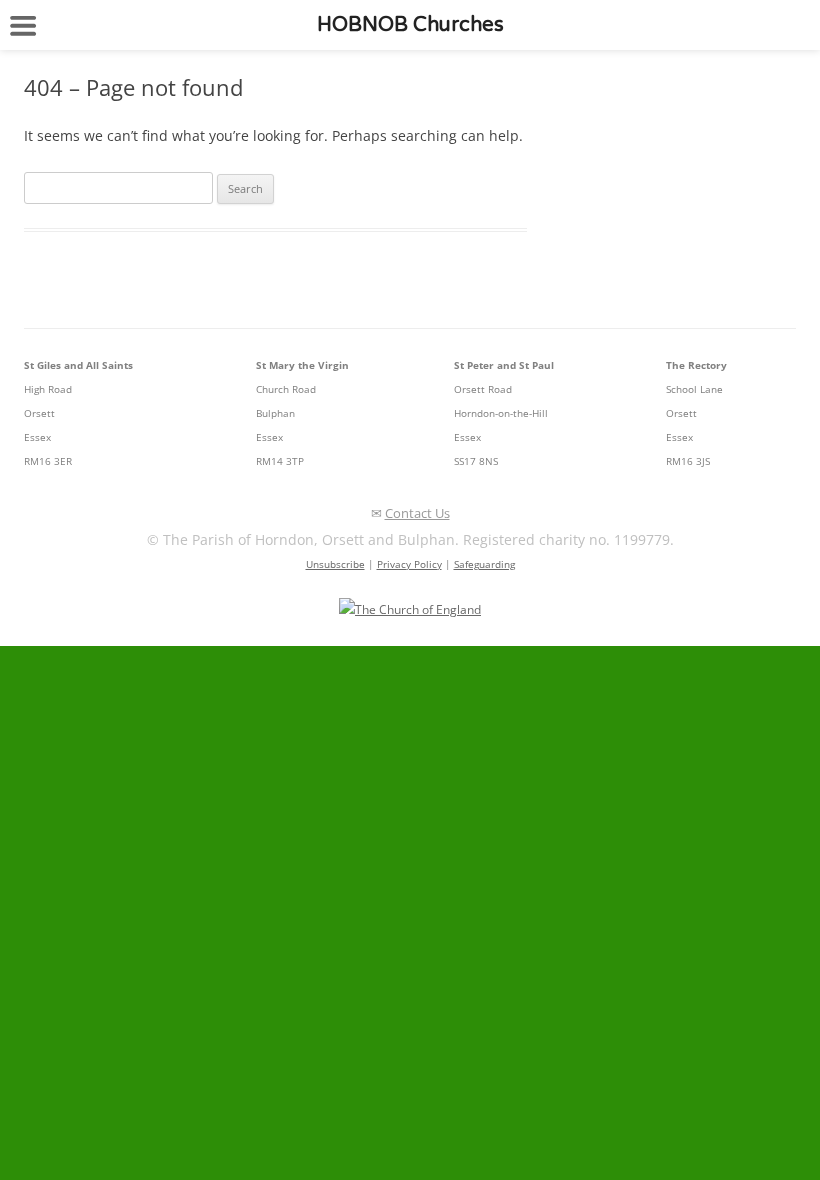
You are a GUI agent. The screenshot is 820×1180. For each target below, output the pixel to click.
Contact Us (417, 513)
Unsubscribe (335, 564)
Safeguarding (484, 564)
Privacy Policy (409, 564)
